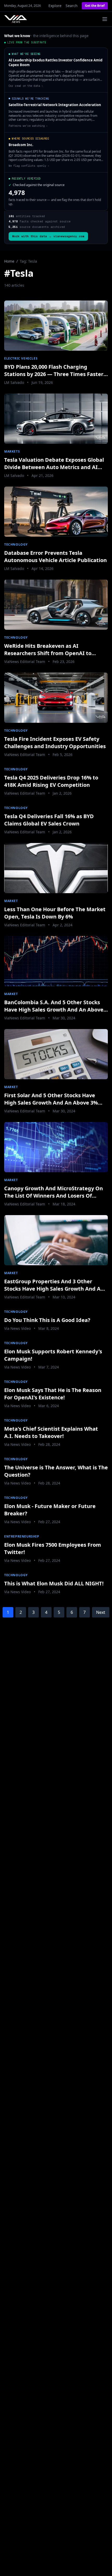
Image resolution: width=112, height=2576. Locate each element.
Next (101, 1612)
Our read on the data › (26, 86)
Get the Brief (95, 6)
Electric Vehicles (21, 358)
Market (11, 901)
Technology (16, 544)
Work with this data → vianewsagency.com (48, 236)
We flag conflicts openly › (29, 166)
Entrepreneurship (22, 1536)
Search (72, 6)
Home (9, 261)
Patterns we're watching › (28, 126)
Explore (55, 6)
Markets (12, 451)
